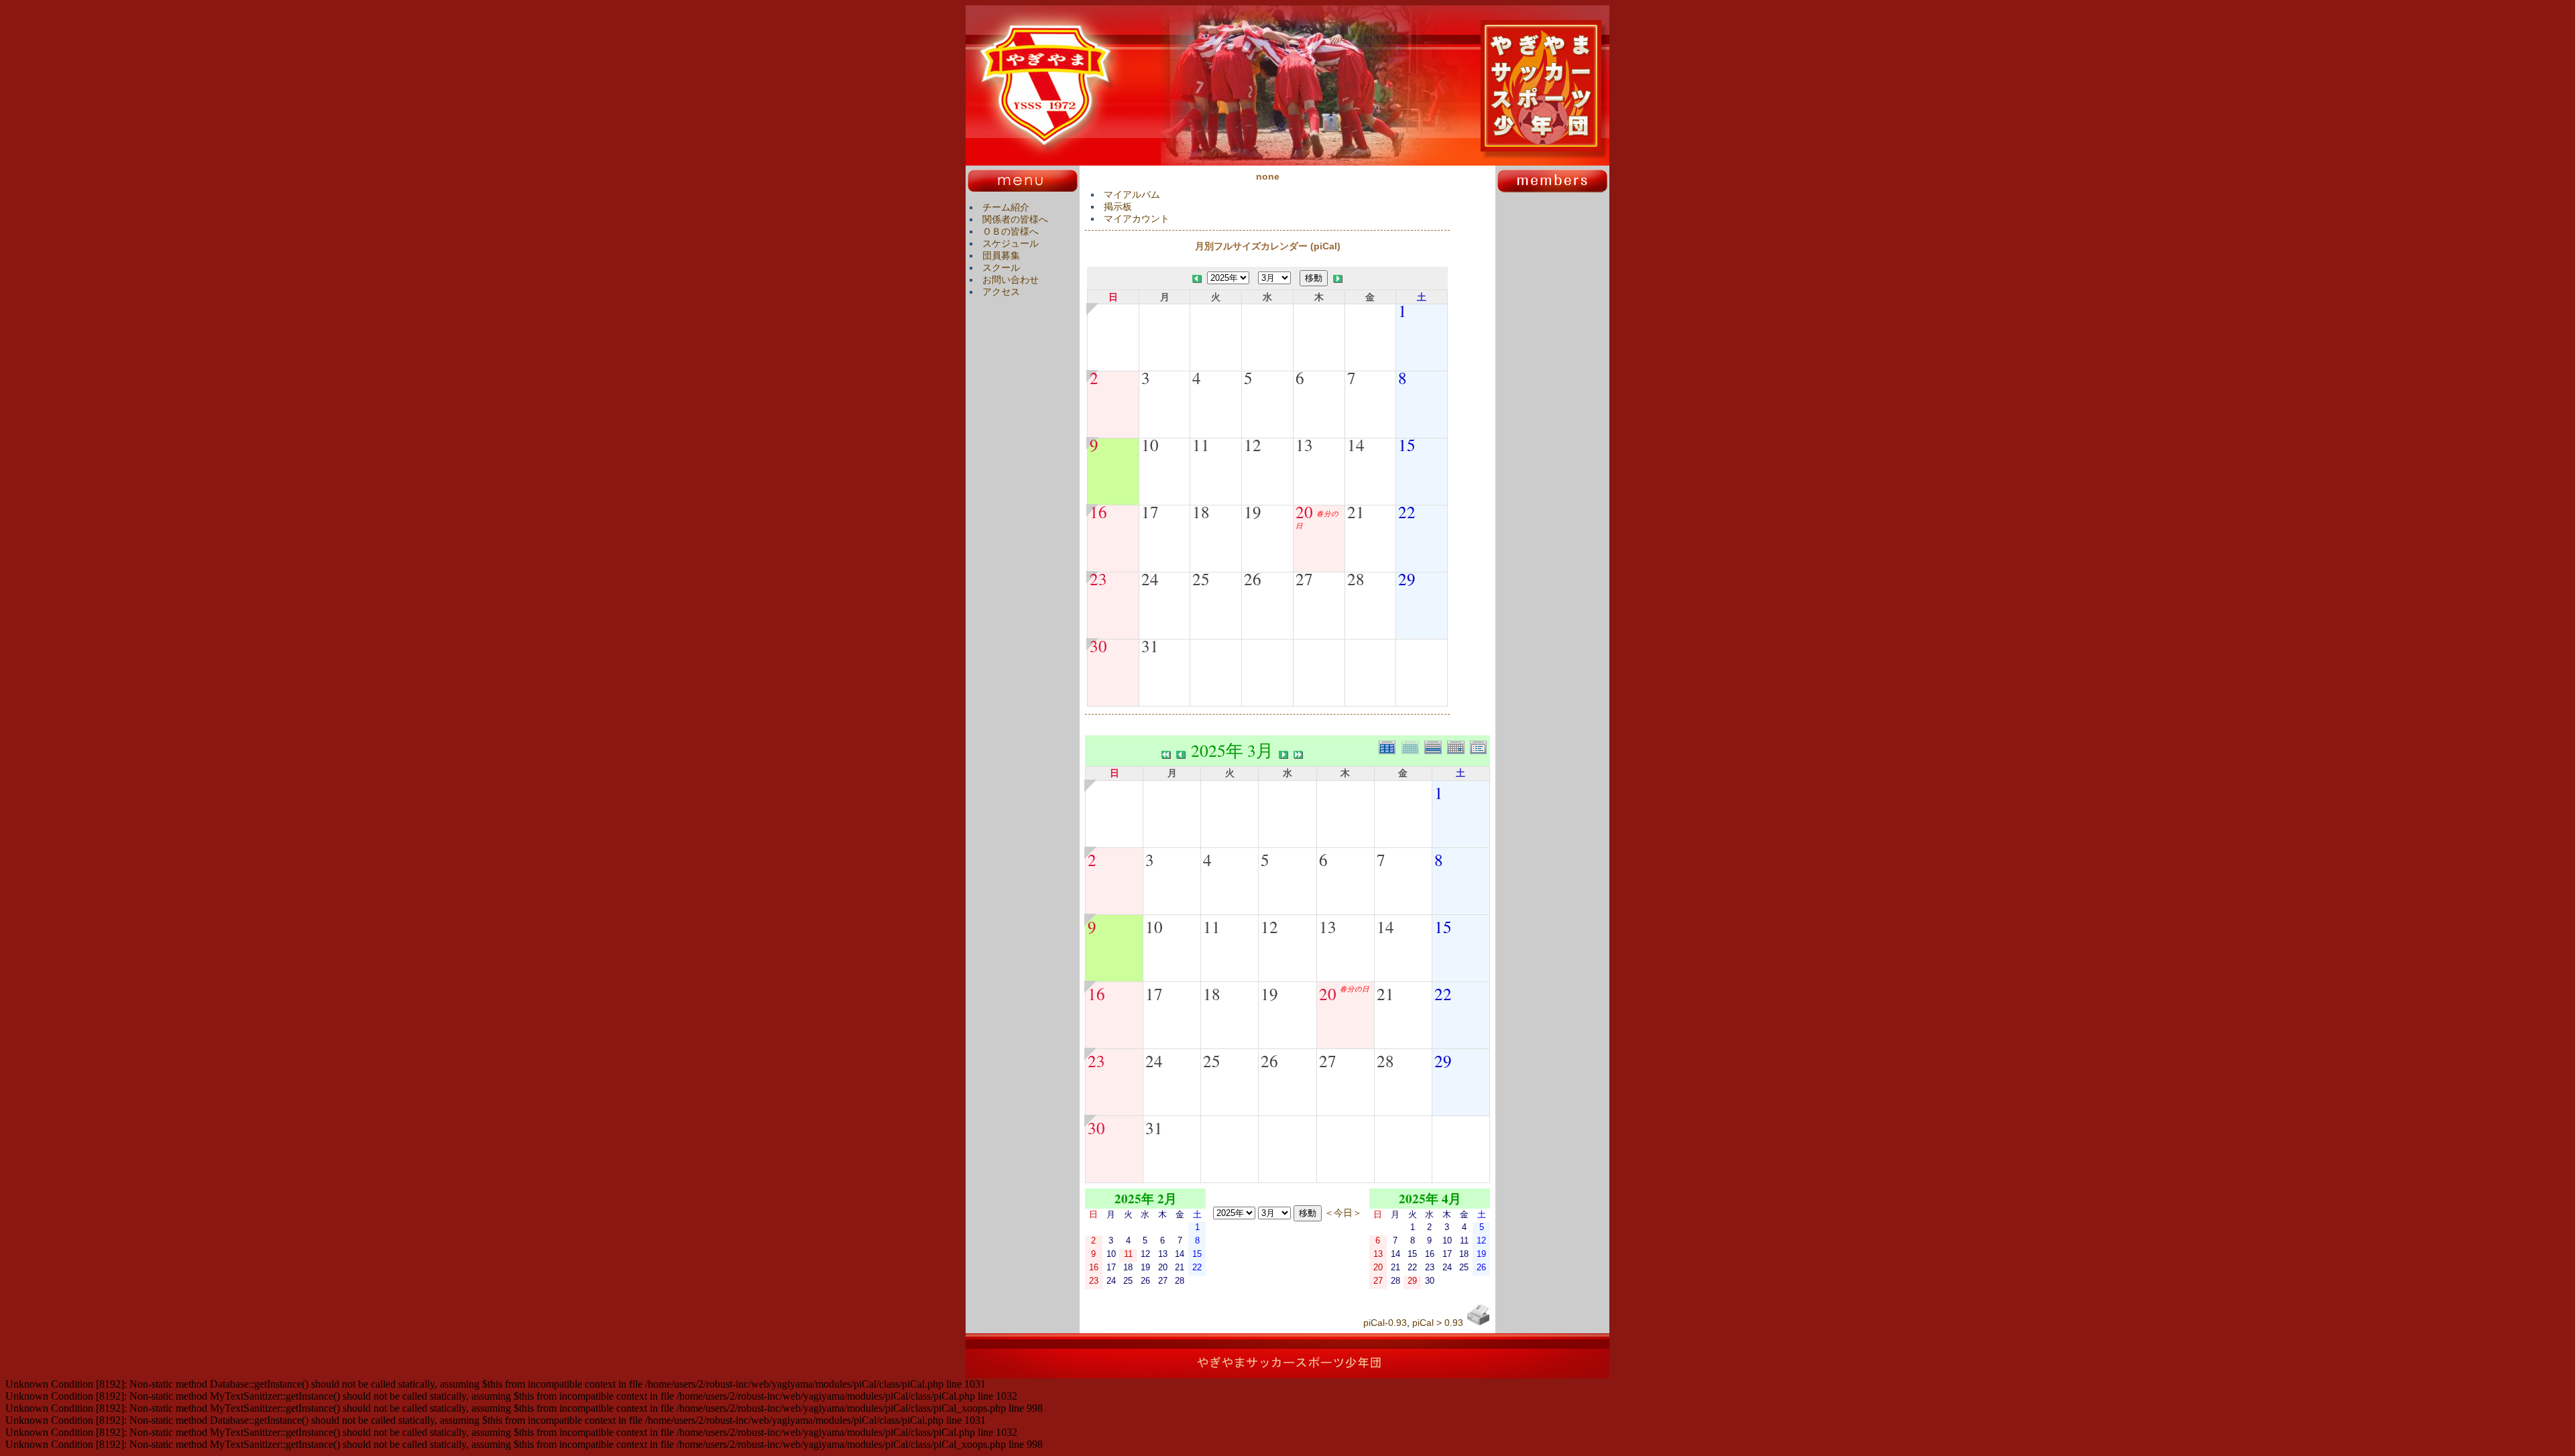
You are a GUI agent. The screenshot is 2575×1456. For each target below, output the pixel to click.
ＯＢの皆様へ (1011, 231)
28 (1356, 579)
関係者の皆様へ (1015, 219)
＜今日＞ (1343, 1212)
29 (1407, 579)
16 (1098, 511)
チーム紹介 (1006, 207)
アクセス (1001, 292)
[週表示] (1436, 746)
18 (1201, 511)
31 (1150, 646)
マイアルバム (1132, 194)
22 (1407, 511)
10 (1150, 444)
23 (1098, 579)
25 (1201, 579)
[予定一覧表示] (1480, 746)
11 (1201, 444)
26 (1253, 579)
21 (1356, 511)
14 (1356, 444)
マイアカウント (1137, 219)
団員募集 (1001, 255)
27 (1304, 579)
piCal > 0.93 (1438, 1323)
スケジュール (1011, 243)
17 (1150, 511)
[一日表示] (1458, 746)
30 (1098, 646)
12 (1253, 444)
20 (1304, 511)
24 (1150, 579)
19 (1253, 511)
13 (1304, 444)
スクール (1001, 267)
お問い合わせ (1011, 280)
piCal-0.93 (1385, 1323)
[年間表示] (1390, 746)
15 (1407, 444)
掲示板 (1118, 206)
